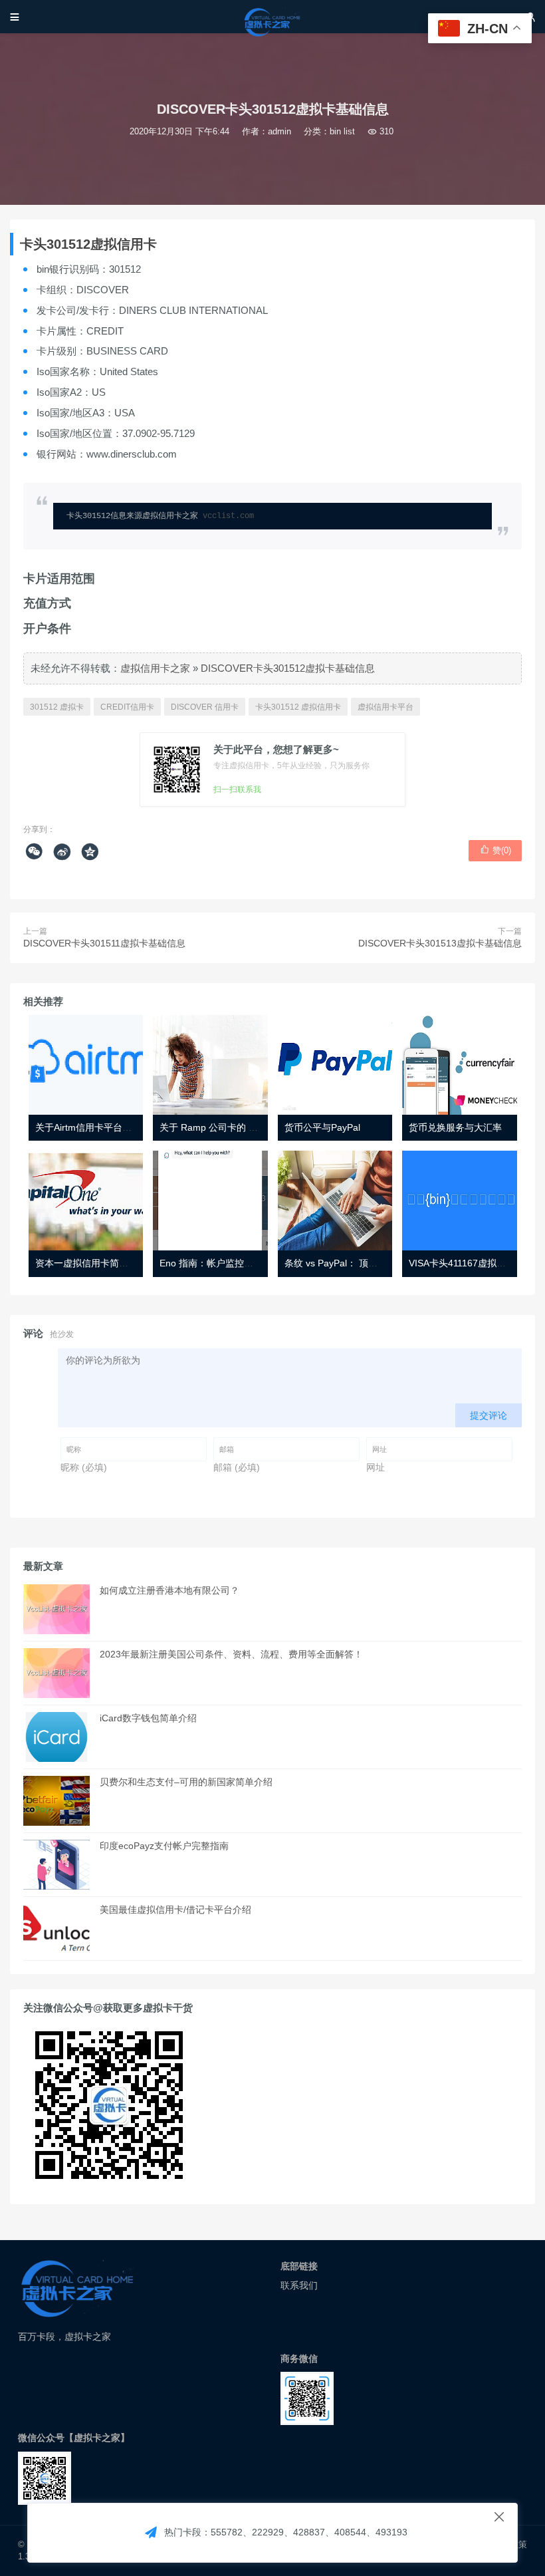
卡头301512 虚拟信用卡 (298, 707)
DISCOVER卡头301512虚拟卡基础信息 (288, 668)
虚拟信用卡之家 (155, 668)
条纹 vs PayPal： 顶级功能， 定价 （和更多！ (380, 1263)
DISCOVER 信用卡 (205, 707)
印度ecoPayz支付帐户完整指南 (164, 1846)
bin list (342, 131)
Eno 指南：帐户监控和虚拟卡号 (225, 1263)
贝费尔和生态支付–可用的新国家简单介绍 (186, 1782)
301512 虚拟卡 (57, 707)
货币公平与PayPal (322, 1127)
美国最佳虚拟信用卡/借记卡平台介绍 (175, 1910)
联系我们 (299, 2285)
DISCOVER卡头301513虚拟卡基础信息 (440, 943)
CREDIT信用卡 (127, 707)
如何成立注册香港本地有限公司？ (169, 1590)
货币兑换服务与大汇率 (455, 1127)
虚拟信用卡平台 (385, 707)
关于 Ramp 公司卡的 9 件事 (217, 1127)
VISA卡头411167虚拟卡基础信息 (476, 1263)
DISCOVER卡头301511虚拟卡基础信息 (104, 943)
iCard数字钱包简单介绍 (148, 1718)
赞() (495, 850)
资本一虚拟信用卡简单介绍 (91, 1263)
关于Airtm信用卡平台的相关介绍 (102, 1127)
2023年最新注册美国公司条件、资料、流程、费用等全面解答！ (231, 1654)
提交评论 (489, 1415)
